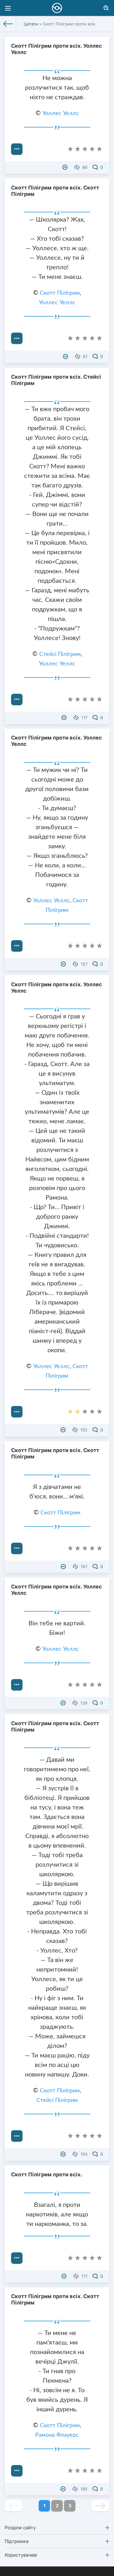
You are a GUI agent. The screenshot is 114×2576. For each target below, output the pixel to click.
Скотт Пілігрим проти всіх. (47, 2174)
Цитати (31, 24)
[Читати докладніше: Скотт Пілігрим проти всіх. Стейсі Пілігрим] (17, 699)
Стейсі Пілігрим (60, 654)
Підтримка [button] (17, 2541)
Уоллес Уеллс (61, 114)
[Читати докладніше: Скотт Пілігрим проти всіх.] (17, 2258)
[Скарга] (66, 167)
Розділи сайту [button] (20, 2528)
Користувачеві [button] (21, 2555)
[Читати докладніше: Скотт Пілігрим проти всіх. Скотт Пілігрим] (17, 338)
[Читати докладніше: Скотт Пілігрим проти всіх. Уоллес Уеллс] (17, 149)
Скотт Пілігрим (60, 293)
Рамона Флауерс (57, 2435)
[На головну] (8, 24)
